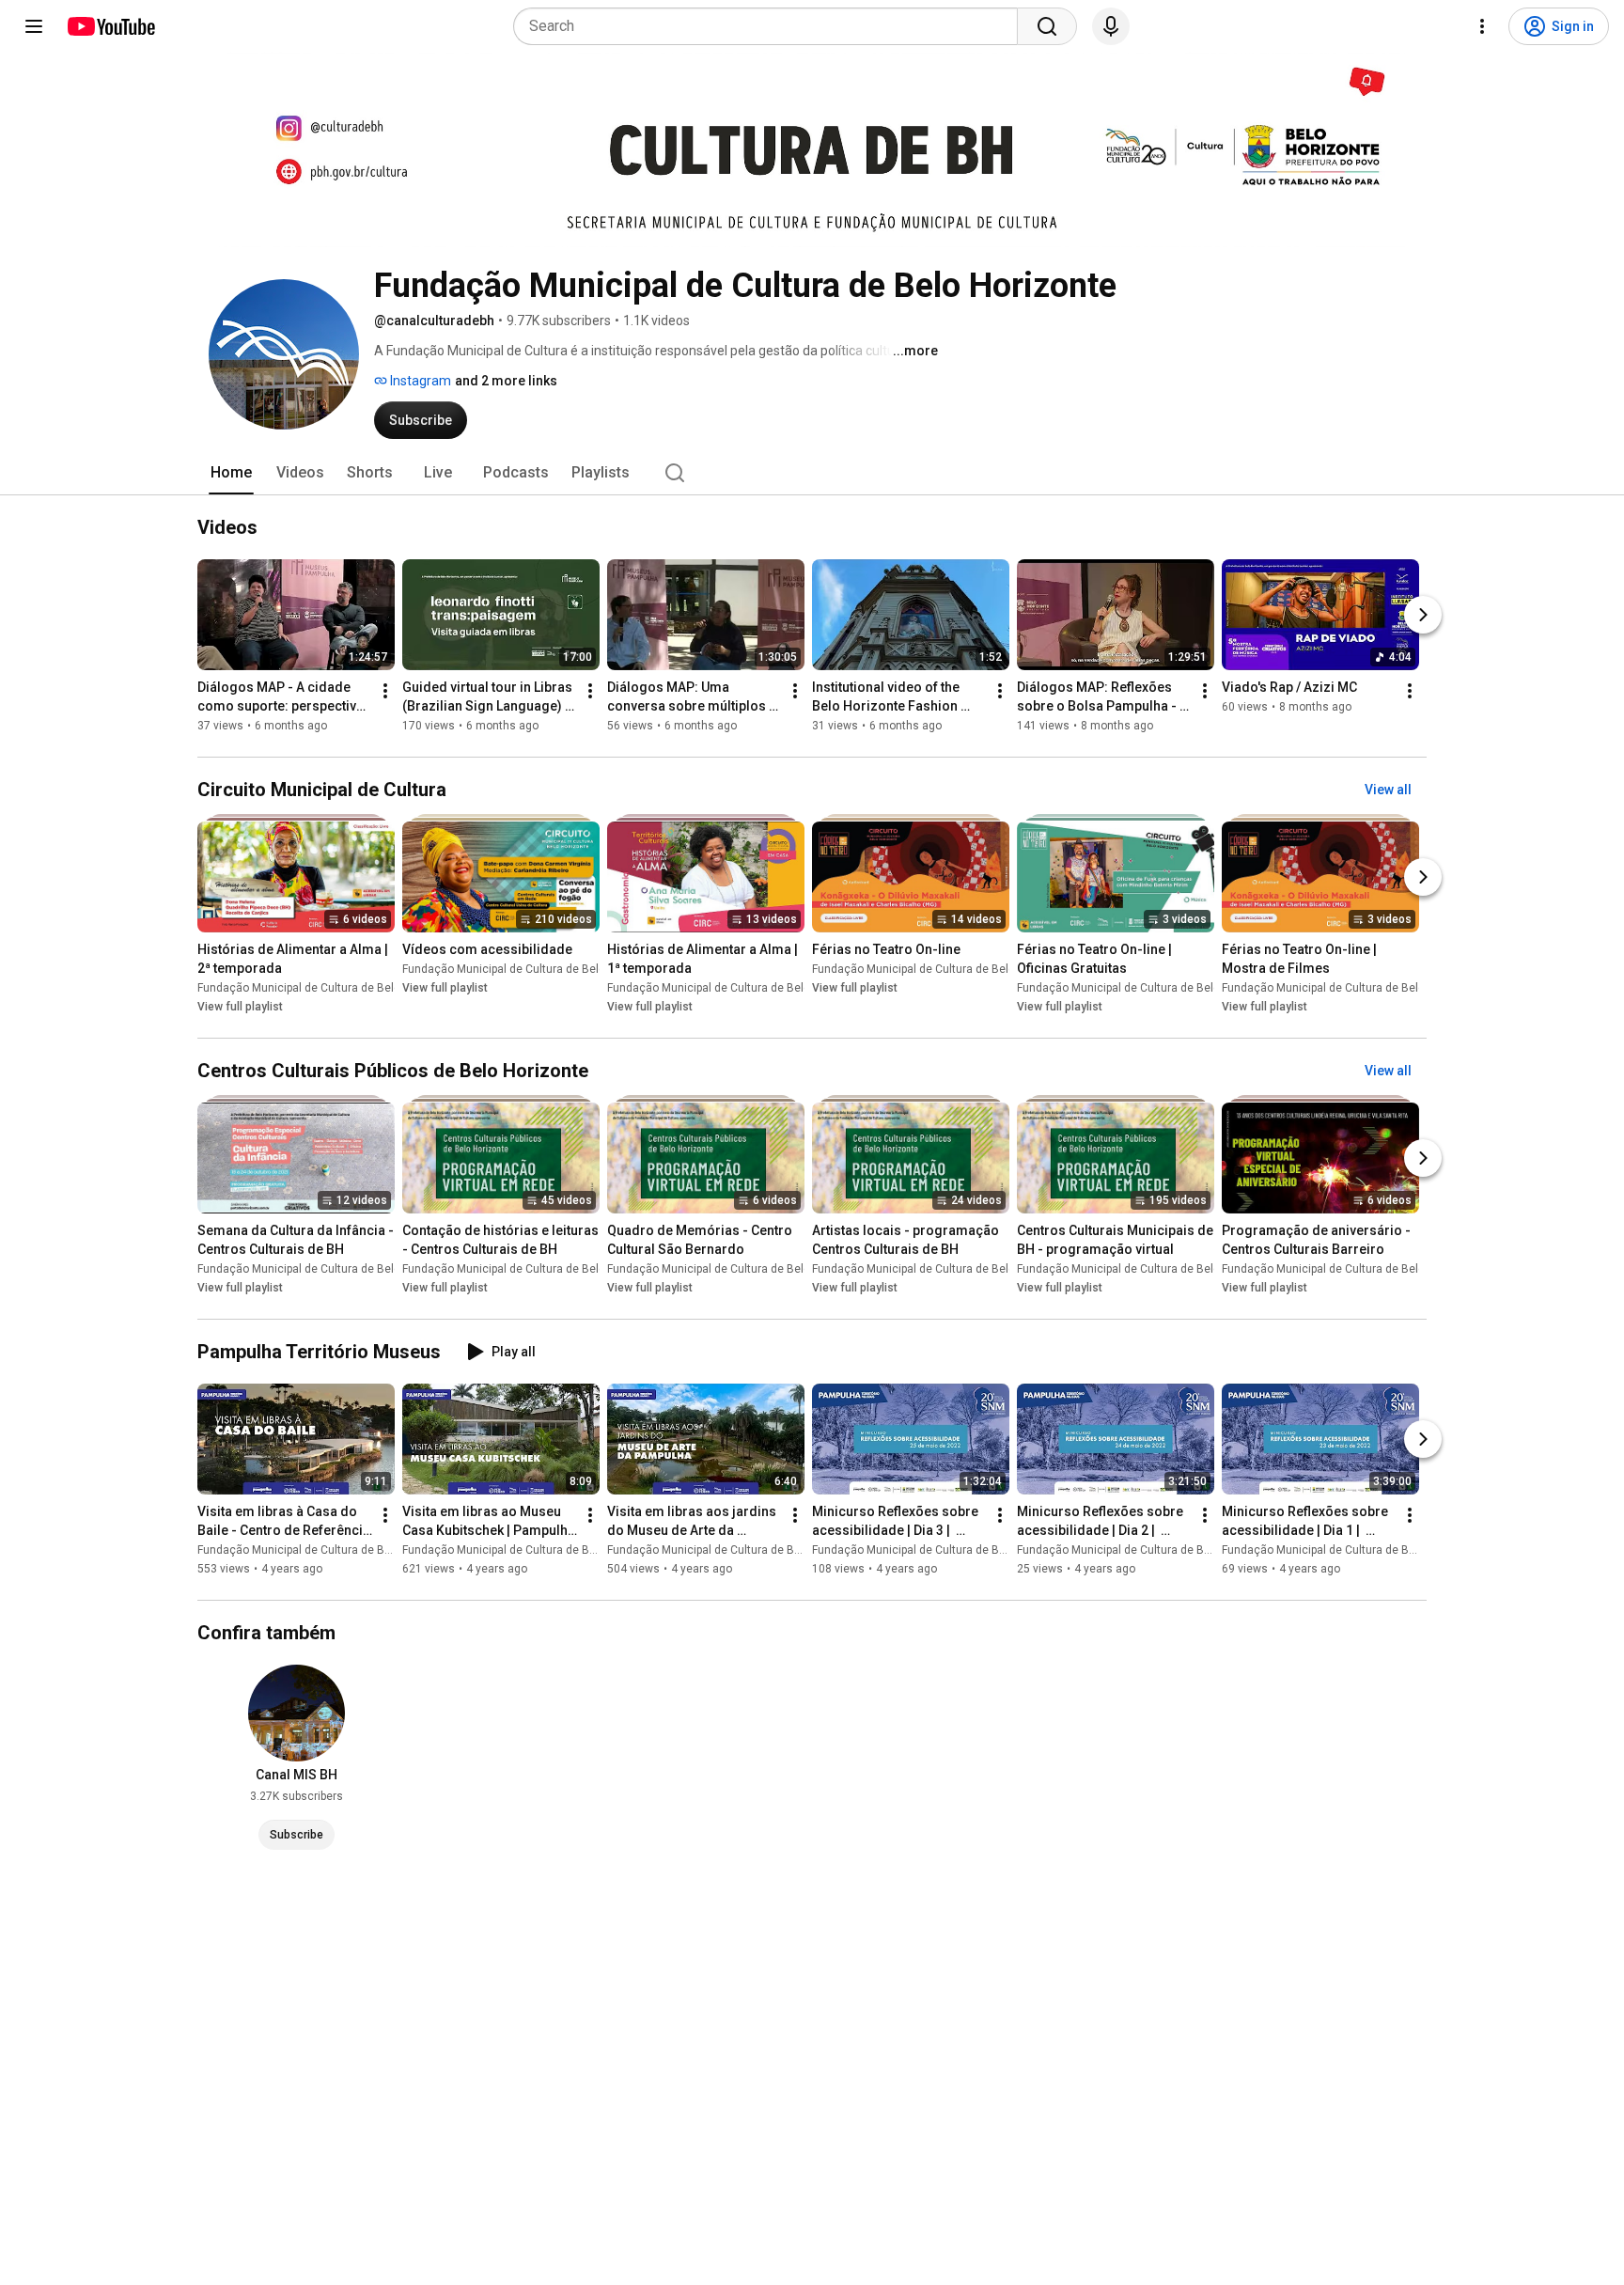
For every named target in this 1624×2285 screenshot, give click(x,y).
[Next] (1423, 615)
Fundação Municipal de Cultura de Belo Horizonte (326, 988)
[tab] (231, 473)
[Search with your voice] (1111, 26)
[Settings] (1482, 26)
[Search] (1047, 26)
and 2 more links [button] (506, 381)
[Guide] (34, 26)
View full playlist (240, 1007)
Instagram (419, 381)
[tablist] (812, 473)
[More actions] (385, 691)
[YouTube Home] (110, 26)
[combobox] (771, 26)
